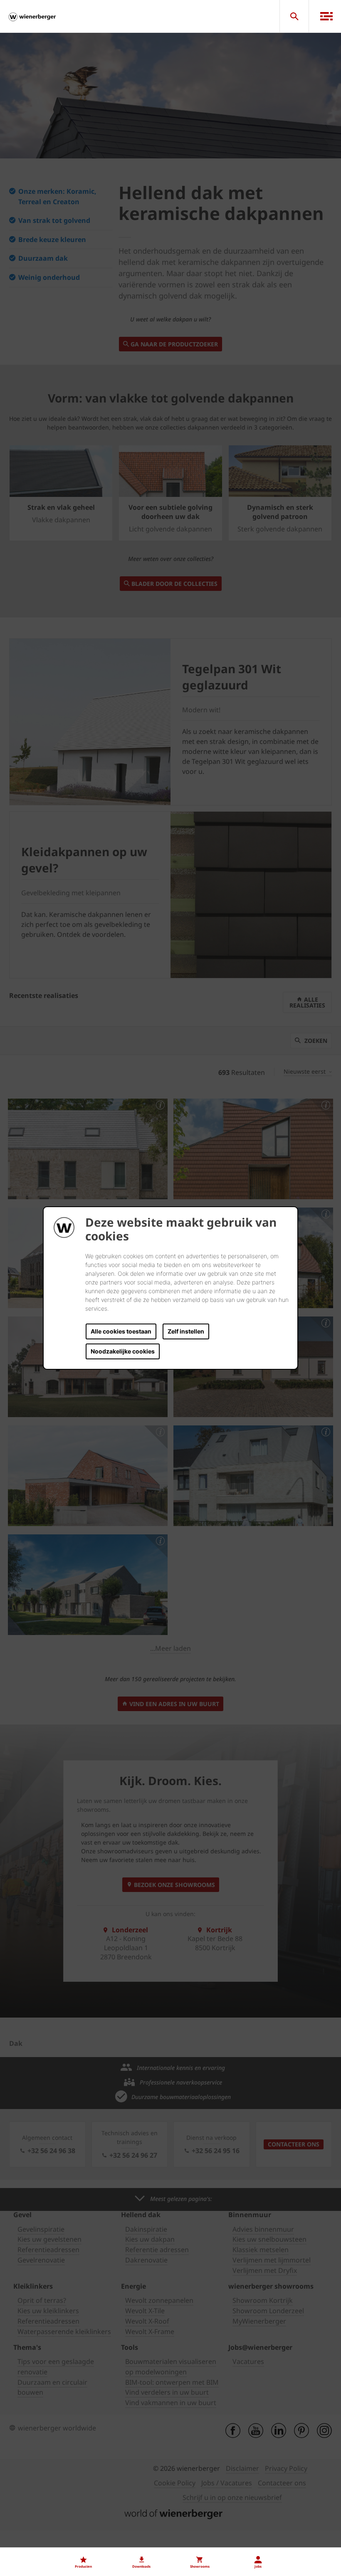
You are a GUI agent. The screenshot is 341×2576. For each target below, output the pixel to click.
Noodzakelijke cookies (123, 1351)
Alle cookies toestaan (121, 1331)
